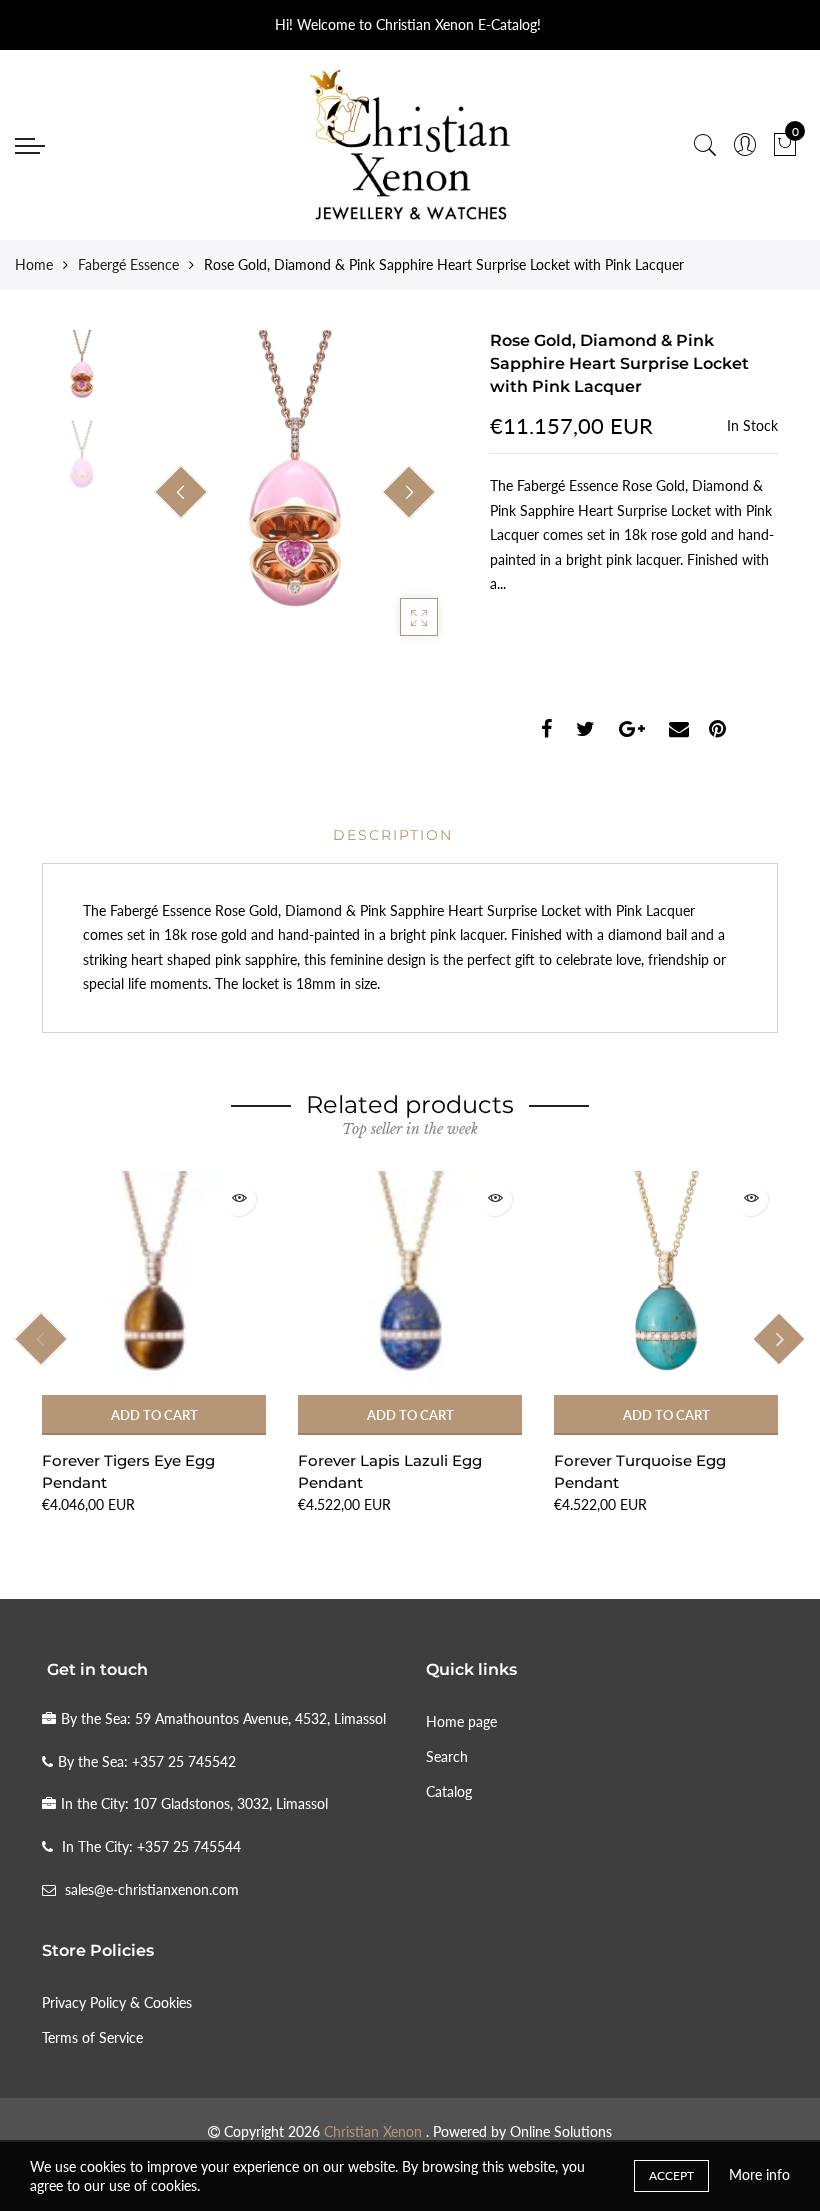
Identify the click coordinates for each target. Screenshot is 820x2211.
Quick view (238, 1198)
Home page (461, 1721)
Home (34, 264)
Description (393, 835)
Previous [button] (181, 492)
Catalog (449, 1791)
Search (447, 1756)
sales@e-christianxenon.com (152, 1889)
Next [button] (409, 492)
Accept (671, 2175)
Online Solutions (561, 2131)
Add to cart (154, 1415)
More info (759, 2174)
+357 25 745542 (184, 1761)
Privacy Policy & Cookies (117, 2002)
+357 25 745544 (189, 1846)
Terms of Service (92, 2037)
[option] (295, 493)
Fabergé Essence (128, 264)
